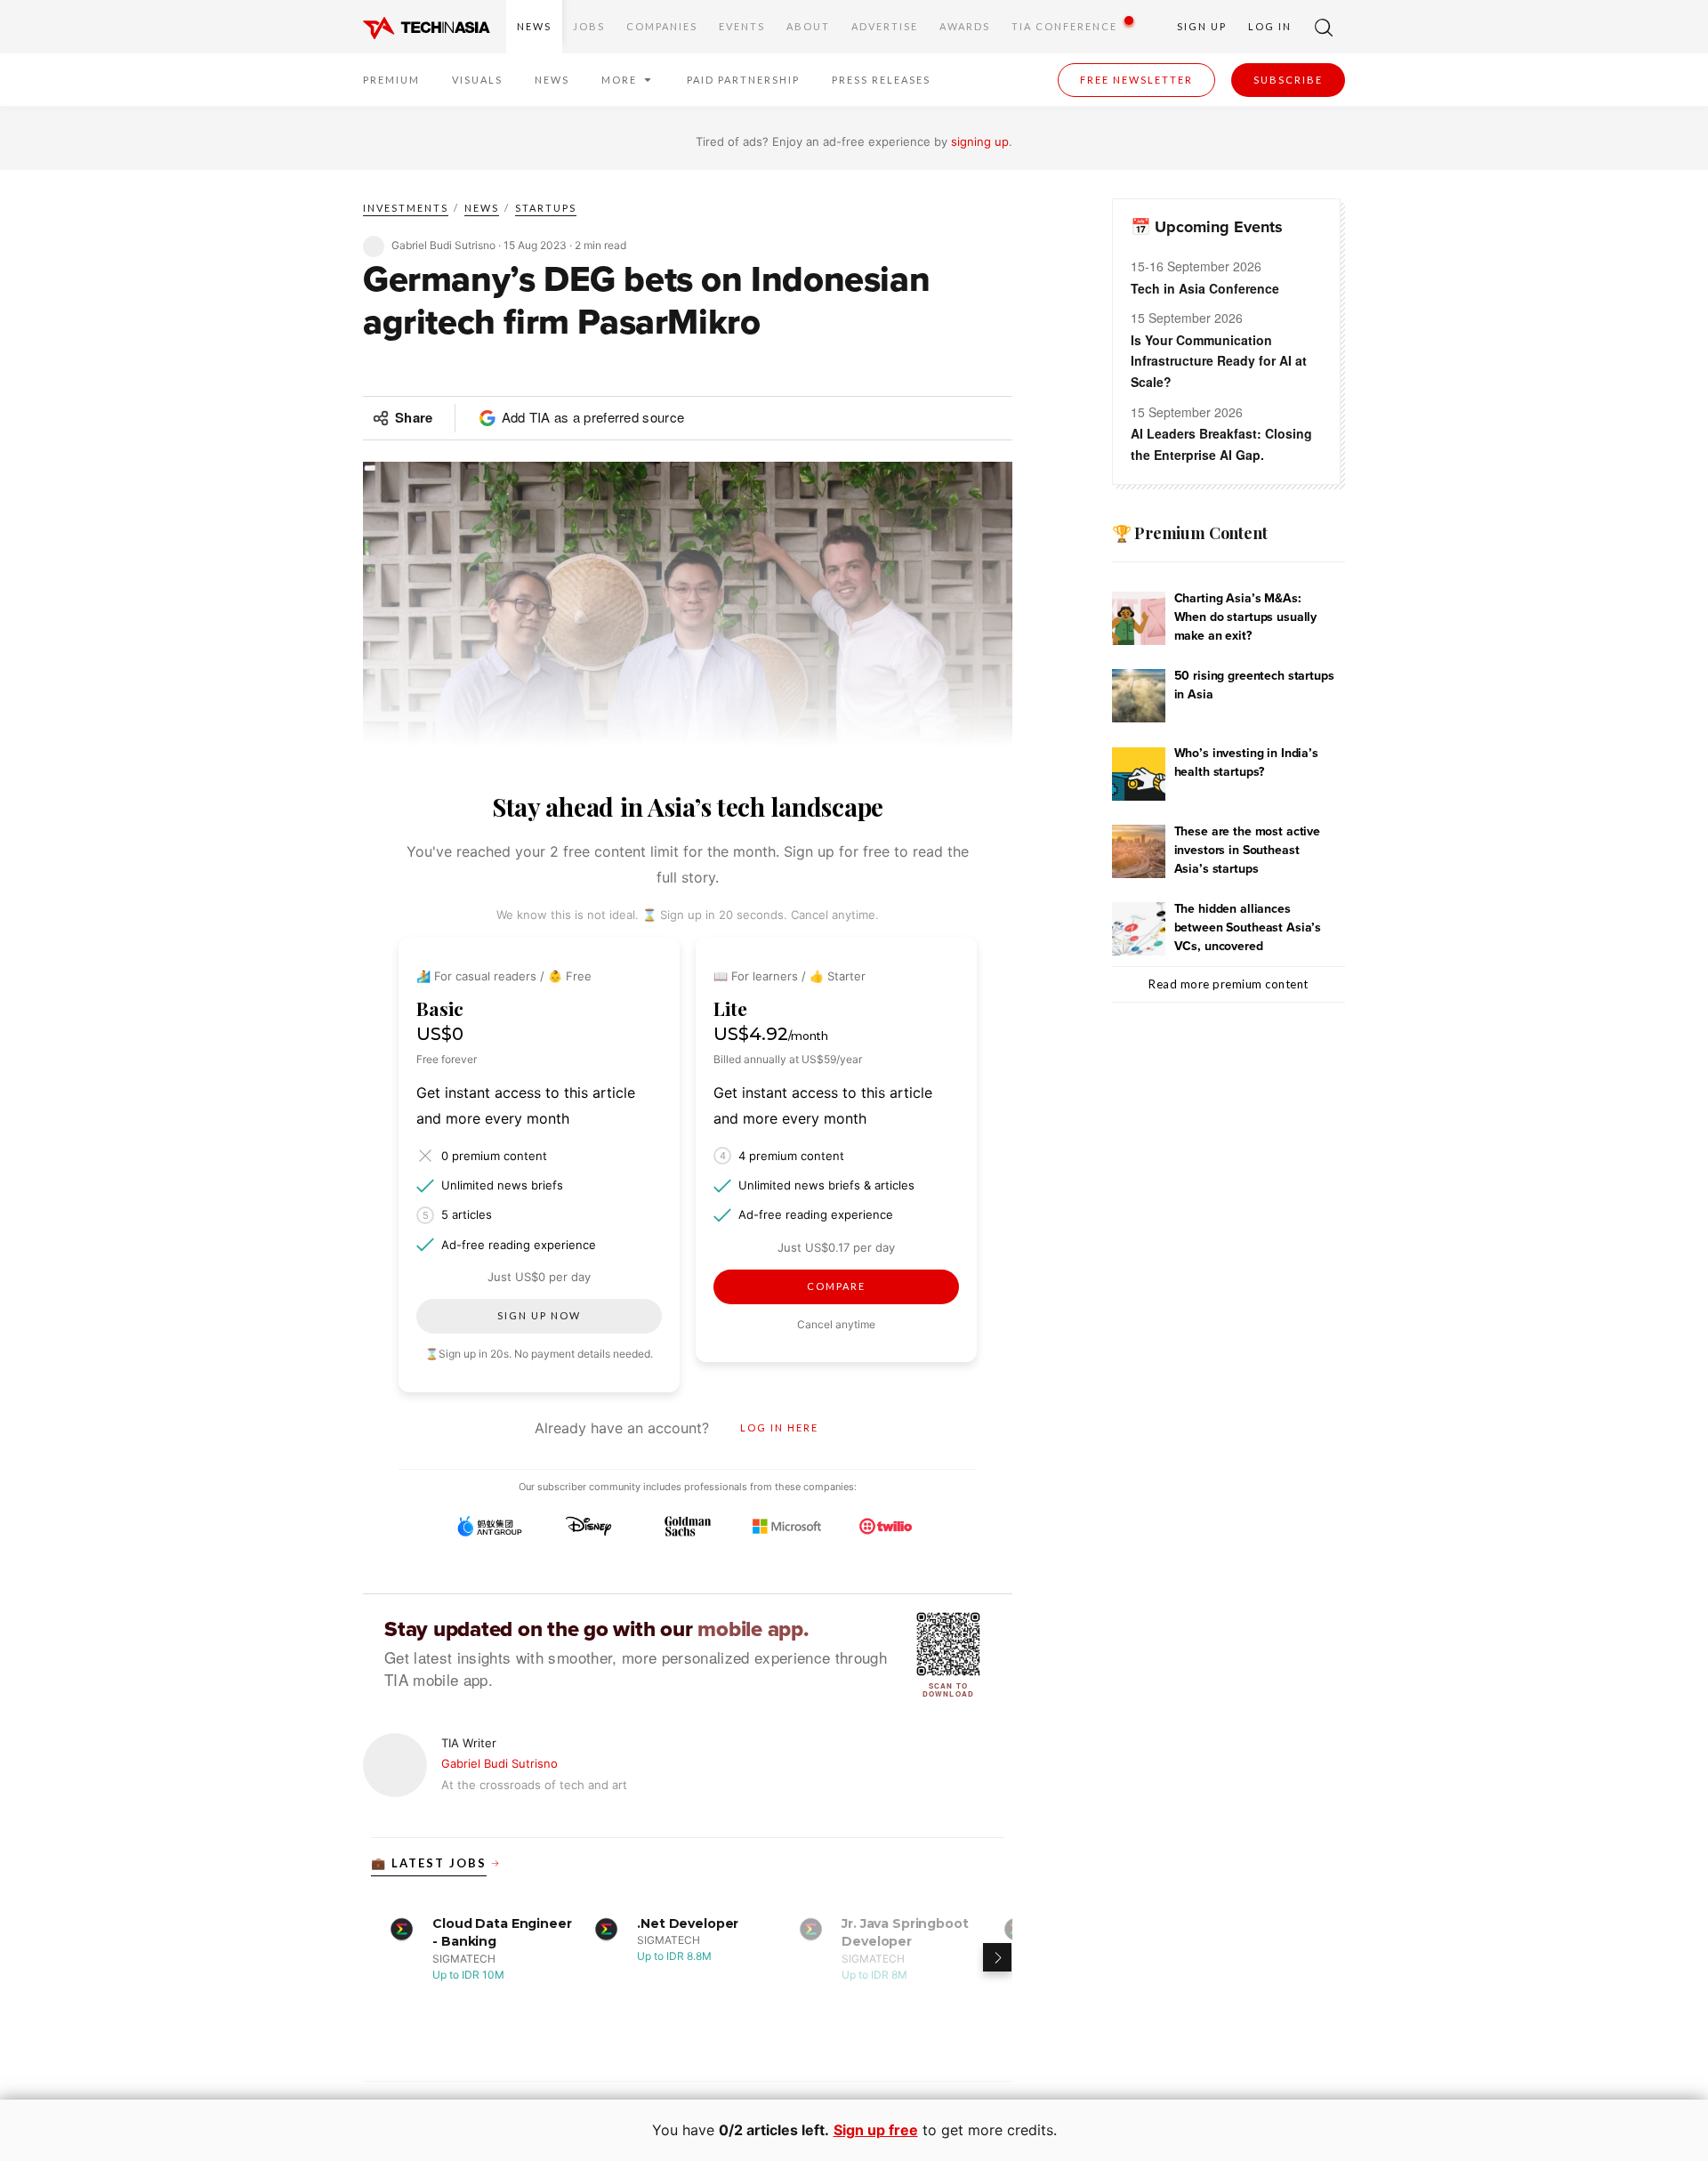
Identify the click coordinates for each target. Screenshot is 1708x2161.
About (808, 26)
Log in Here (779, 1427)
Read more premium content (1229, 984)
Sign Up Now (539, 1315)
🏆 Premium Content (1190, 533)
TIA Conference (1064, 26)
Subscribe (1288, 80)
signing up (980, 141)
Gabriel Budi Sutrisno (500, 1763)
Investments (406, 208)
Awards (965, 26)
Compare (836, 1286)
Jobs (589, 26)
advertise (885, 26)
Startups (546, 208)
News (534, 26)
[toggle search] (1324, 27)
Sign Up (1202, 26)
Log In (1270, 26)
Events (742, 26)
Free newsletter (1136, 80)
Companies (662, 26)
